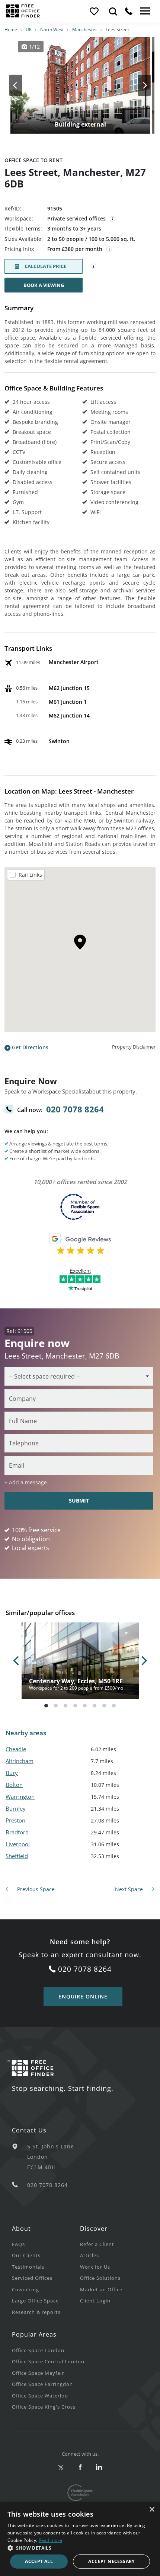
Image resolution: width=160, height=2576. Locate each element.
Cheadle (16, 1749)
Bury (12, 1773)
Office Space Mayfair (38, 2373)
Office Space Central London (48, 2361)
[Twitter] (61, 2468)
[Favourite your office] (94, 11)
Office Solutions (100, 2278)
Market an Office (101, 2289)
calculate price (45, 266)
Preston (15, 1820)
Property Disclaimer (134, 1047)
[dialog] (80, 2539)
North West (52, 30)
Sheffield (17, 1856)
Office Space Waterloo (40, 2396)
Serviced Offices (32, 2278)
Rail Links (30, 875)
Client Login (95, 2301)
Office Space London (38, 2350)
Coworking (25, 2289)
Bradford (17, 1832)
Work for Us (95, 2267)
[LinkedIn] (99, 2468)
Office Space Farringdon (42, 2384)
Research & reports (36, 2312)
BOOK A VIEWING (44, 285)
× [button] (152, 2510)
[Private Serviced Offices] (113, 219)
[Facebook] (80, 2468)
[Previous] (22, 85)
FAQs (18, 2244)
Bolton (14, 1785)
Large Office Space (35, 2301)
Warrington (20, 1797)
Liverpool (18, 1844)
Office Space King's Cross (44, 2407)
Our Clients (26, 2255)
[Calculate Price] (94, 267)
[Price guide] (109, 249)
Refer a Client (97, 2244)
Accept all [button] (39, 2561)
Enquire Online (83, 1996)
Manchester (85, 30)
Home (11, 30)
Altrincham (20, 1761)
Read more (51, 2540)
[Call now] (129, 11)
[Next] (138, 85)
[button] (80, 2548)
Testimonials (28, 2267)
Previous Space (35, 1889)
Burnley (16, 1808)
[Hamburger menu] (144, 11)
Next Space (130, 1889)
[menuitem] (46, 2244)
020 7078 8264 (75, 1109)
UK (29, 30)
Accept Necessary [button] (111, 2561)
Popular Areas (34, 2334)
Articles (89, 2255)
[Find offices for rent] (113, 11)
